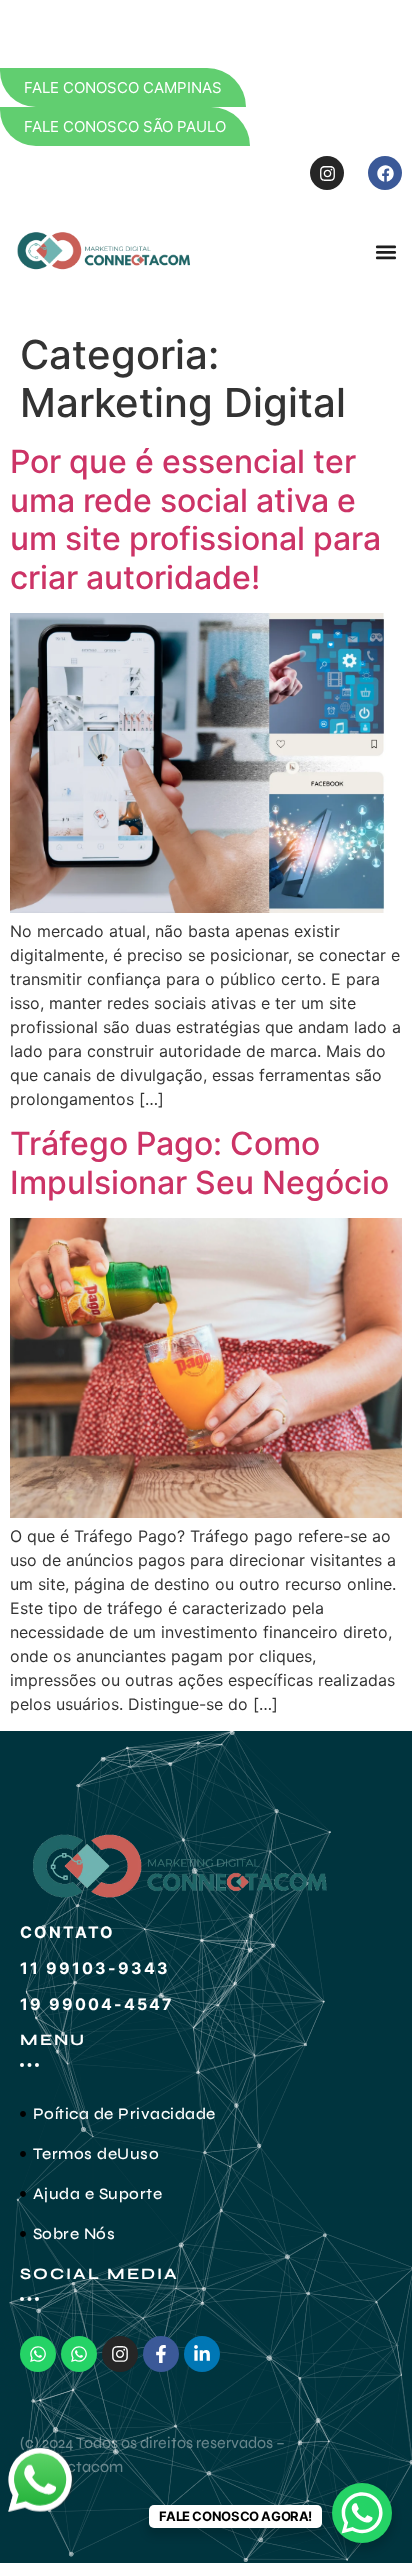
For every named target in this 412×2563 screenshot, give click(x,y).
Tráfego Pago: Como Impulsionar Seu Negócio (199, 1162)
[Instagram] (327, 173)
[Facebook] (385, 173)
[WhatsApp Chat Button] (362, 2513)
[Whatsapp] (38, 2354)
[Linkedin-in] (202, 2354)
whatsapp (40, 2460)
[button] (385, 251)
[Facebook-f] (161, 2354)
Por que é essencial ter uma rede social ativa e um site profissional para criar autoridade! (195, 519)
